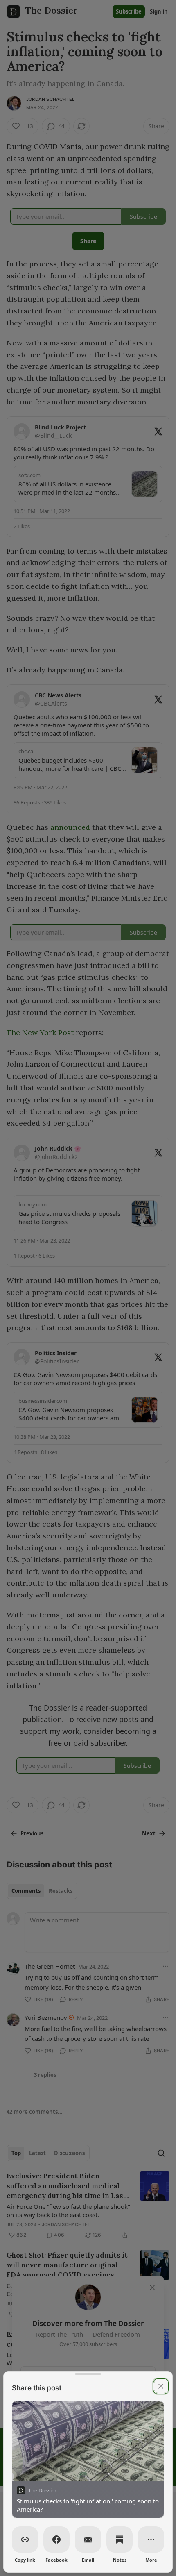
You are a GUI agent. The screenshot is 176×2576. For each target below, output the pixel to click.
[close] (161, 2386)
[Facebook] (56, 2540)
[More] (151, 2540)
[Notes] (120, 2540)
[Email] (88, 2540)
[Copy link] (25, 2540)
